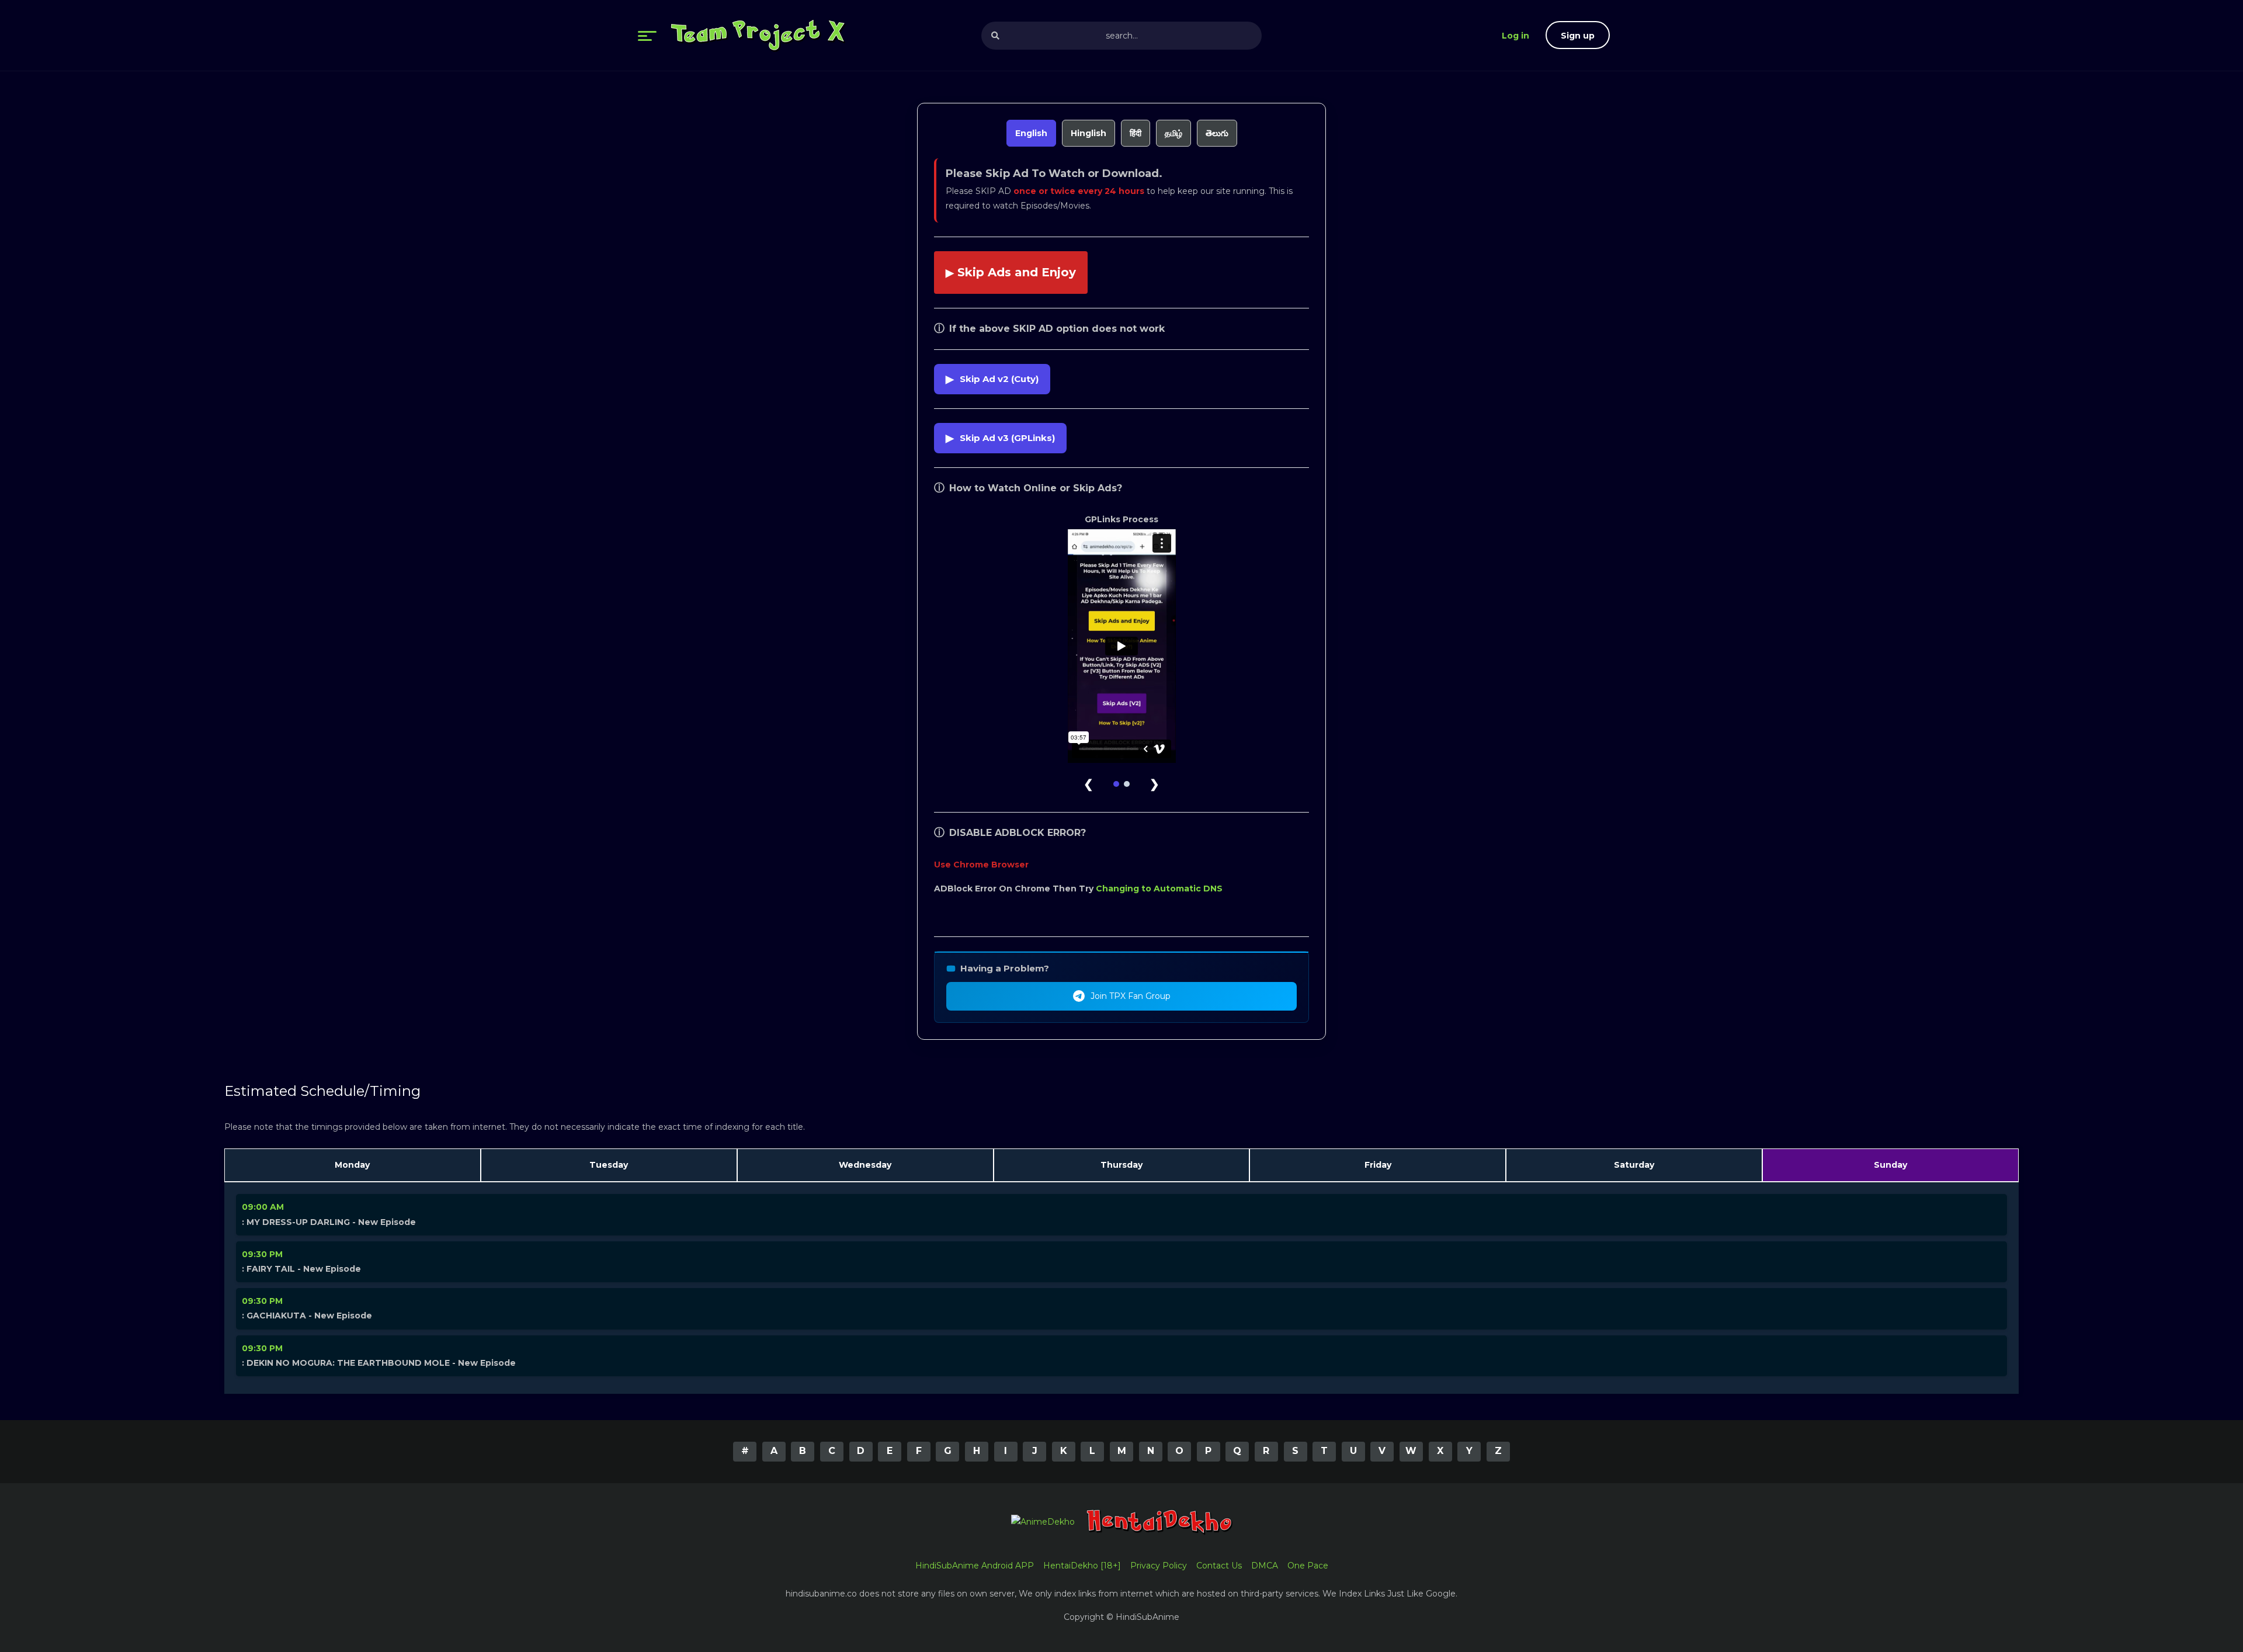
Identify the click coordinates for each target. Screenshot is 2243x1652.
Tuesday (609, 1165)
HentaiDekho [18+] (1082, 1566)
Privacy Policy (1159, 1566)
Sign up (1578, 36)
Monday (352, 1165)
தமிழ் (1173, 133)
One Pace (1308, 1566)
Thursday (1121, 1165)
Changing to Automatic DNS (1159, 889)
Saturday (1634, 1165)
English (1031, 133)
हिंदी (1136, 133)
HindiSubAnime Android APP (975, 1566)
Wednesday (865, 1165)
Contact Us (1219, 1566)
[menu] (647, 36)
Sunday (1890, 1165)
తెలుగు (1217, 133)
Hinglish (1088, 133)
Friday (1378, 1165)
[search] (995, 36)
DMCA (1265, 1566)
